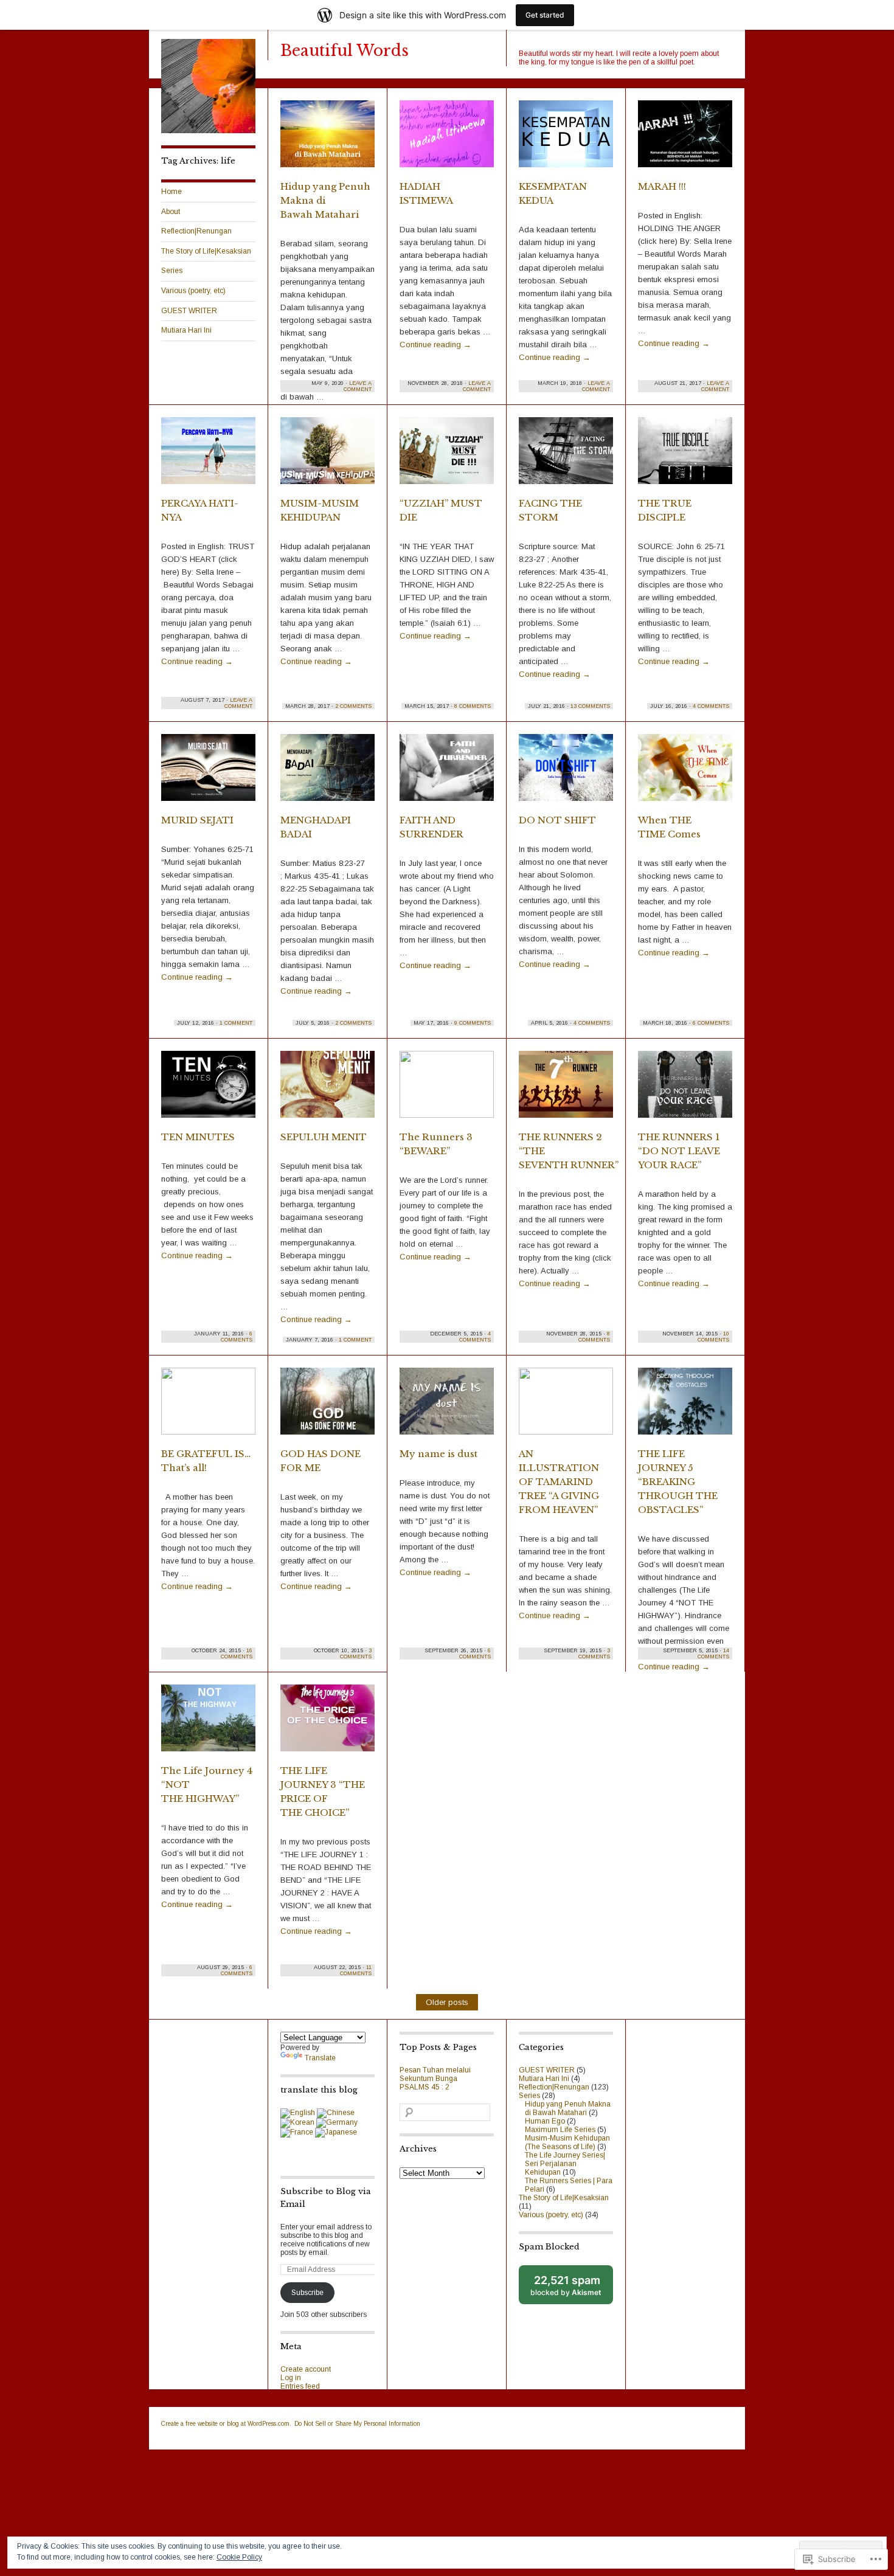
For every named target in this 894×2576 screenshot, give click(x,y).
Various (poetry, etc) (193, 291)
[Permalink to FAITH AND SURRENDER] (447, 773)
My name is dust (438, 1454)
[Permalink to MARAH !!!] (685, 139)
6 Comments (711, 1023)
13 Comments (590, 706)
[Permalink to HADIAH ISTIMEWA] (447, 139)
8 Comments (473, 706)
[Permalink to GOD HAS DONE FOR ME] (327, 1407)
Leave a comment (358, 386)
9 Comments (473, 1023)
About (171, 212)
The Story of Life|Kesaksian (206, 251)
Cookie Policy (239, 2557)
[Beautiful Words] (208, 131)
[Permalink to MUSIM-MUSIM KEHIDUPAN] (327, 456)
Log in (291, 2378)
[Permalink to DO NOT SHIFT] (566, 773)
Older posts (447, 2002)
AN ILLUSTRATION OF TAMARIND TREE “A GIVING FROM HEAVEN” (559, 1482)
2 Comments (353, 706)
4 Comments (711, 706)
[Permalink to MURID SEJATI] (208, 773)
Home (172, 192)
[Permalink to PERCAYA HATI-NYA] (208, 456)
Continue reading (435, 345)
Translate (320, 2058)
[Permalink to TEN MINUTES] (208, 1090)
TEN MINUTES (198, 1137)
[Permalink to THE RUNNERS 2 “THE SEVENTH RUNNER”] (566, 1090)
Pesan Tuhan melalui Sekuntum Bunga (435, 2074)
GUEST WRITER (189, 311)
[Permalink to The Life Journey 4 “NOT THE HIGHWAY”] (208, 1723)
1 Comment (236, 1023)
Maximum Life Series (560, 2130)
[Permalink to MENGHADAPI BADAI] (327, 773)
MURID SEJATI (197, 820)
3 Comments (356, 1653)
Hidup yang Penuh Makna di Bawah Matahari (568, 2108)
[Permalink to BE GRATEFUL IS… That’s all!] (208, 1407)
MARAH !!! (662, 186)
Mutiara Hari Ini (186, 330)
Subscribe (307, 2293)
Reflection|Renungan (196, 231)
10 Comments (713, 1337)
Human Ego (545, 2121)
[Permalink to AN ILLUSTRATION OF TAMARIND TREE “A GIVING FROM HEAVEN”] (566, 1407)
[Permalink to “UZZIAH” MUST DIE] (447, 456)
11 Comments (356, 1970)
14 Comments (713, 1653)
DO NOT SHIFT (557, 820)
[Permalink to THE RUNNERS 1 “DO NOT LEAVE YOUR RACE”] (685, 1090)
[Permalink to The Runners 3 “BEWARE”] (447, 1090)
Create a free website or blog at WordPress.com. (226, 2424)
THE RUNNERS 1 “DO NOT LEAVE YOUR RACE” (679, 1151)
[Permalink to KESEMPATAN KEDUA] (566, 139)
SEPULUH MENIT (324, 1137)
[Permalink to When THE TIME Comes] (685, 773)
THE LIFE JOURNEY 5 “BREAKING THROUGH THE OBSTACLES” (678, 1482)
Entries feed (300, 2386)
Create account (306, 2369)
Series (172, 271)
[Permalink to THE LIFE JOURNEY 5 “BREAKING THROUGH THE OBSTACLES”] (685, 1407)
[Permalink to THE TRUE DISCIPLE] (685, 456)
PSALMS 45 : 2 (424, 2087)
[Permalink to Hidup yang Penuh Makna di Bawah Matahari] (327, 139)
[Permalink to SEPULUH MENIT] (327, 1090)
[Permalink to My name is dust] (447, 1407)
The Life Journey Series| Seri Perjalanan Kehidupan (565, 2164)
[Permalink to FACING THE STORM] (566, 456)
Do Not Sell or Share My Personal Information (357, 2424)
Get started (545, 15)
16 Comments (237, 1653)
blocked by (572, 2289)
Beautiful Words (345, 51)
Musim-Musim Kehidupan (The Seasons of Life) (567, 2142)
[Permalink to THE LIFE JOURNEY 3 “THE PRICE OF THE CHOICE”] (327, 1723)
